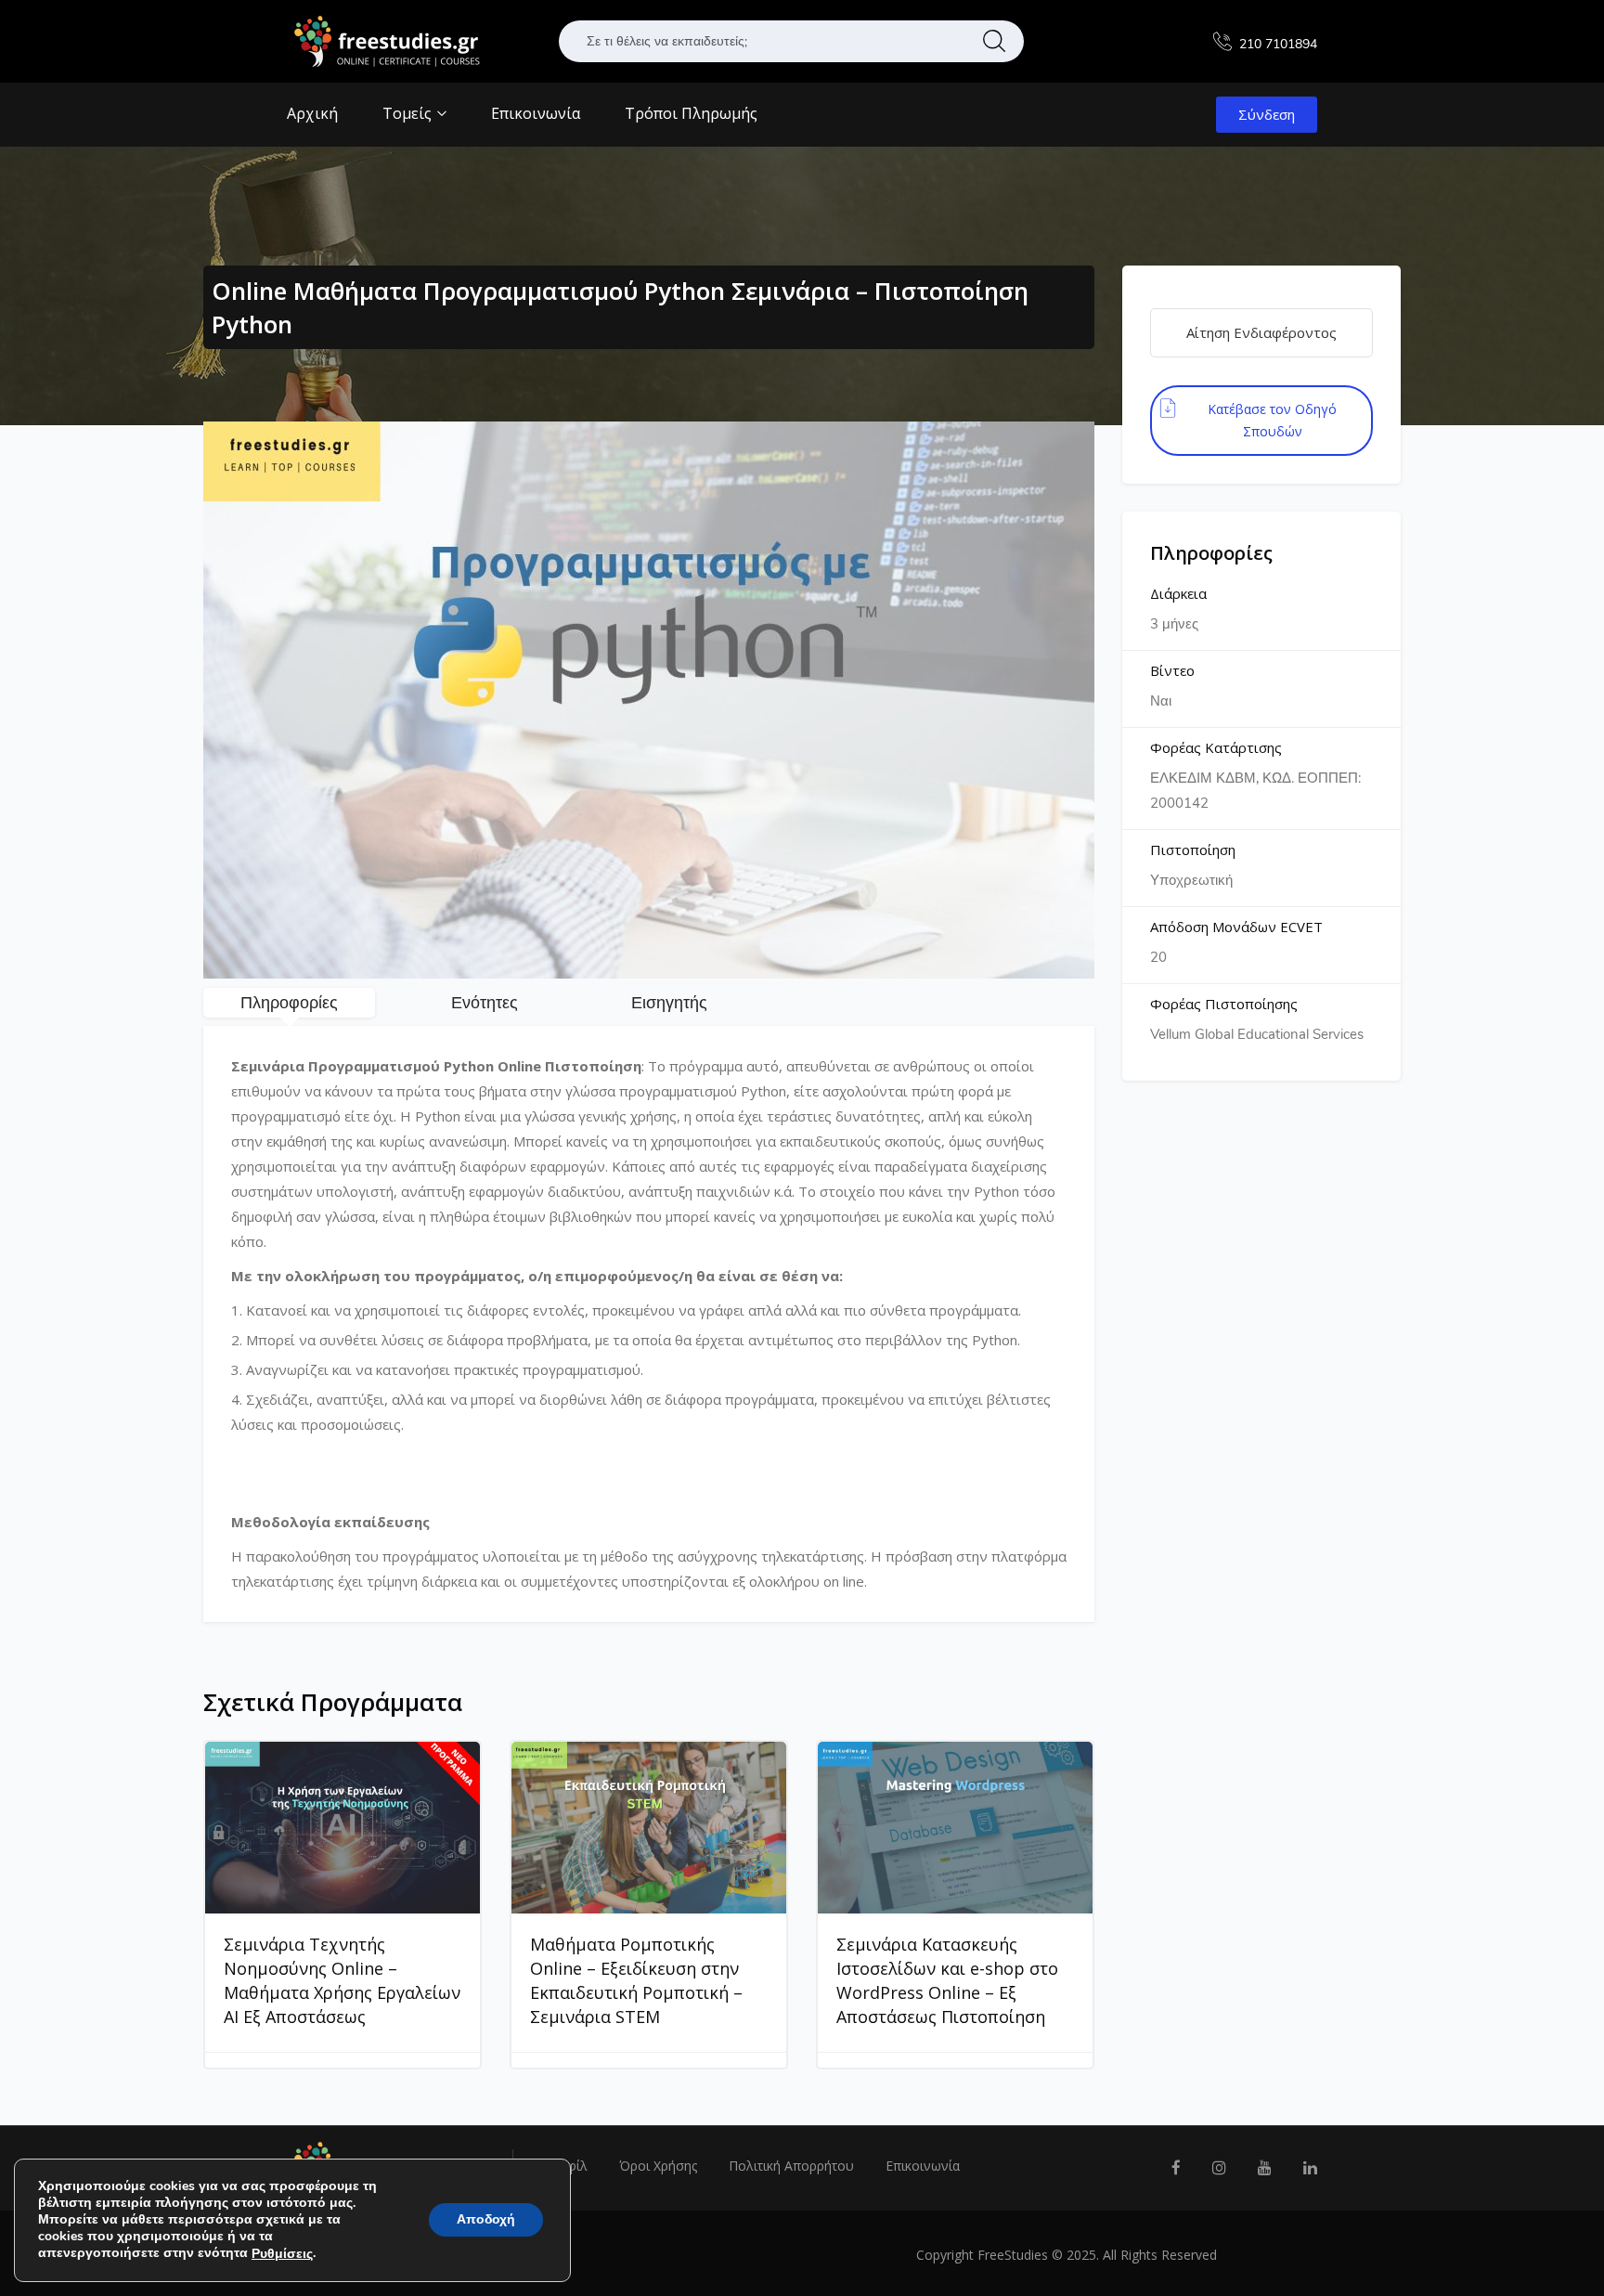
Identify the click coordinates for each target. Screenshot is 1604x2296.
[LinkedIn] (1310, 2168)
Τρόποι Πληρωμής (691, 113)
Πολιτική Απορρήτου (791, 2166)
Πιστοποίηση (1193, 850)
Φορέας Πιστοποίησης (1224, 1004)
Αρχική (312, 113)
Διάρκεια (1178, 593)
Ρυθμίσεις (282, 2254)
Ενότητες (485, 1003)
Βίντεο (1172, 670)
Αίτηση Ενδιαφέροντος (1261, 332)
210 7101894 (1278, 44)
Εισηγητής (669, 1003)
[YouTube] (1265, 2168)
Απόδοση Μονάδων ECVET (1236, 927)
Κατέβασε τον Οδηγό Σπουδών (1272, 420)
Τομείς (409, 113)
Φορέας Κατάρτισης (1216, 747)
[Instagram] (1219, 2168)
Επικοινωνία (536, 113)
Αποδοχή (486, 2220)
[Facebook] (1176, 2168)
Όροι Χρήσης (658, 2166)
